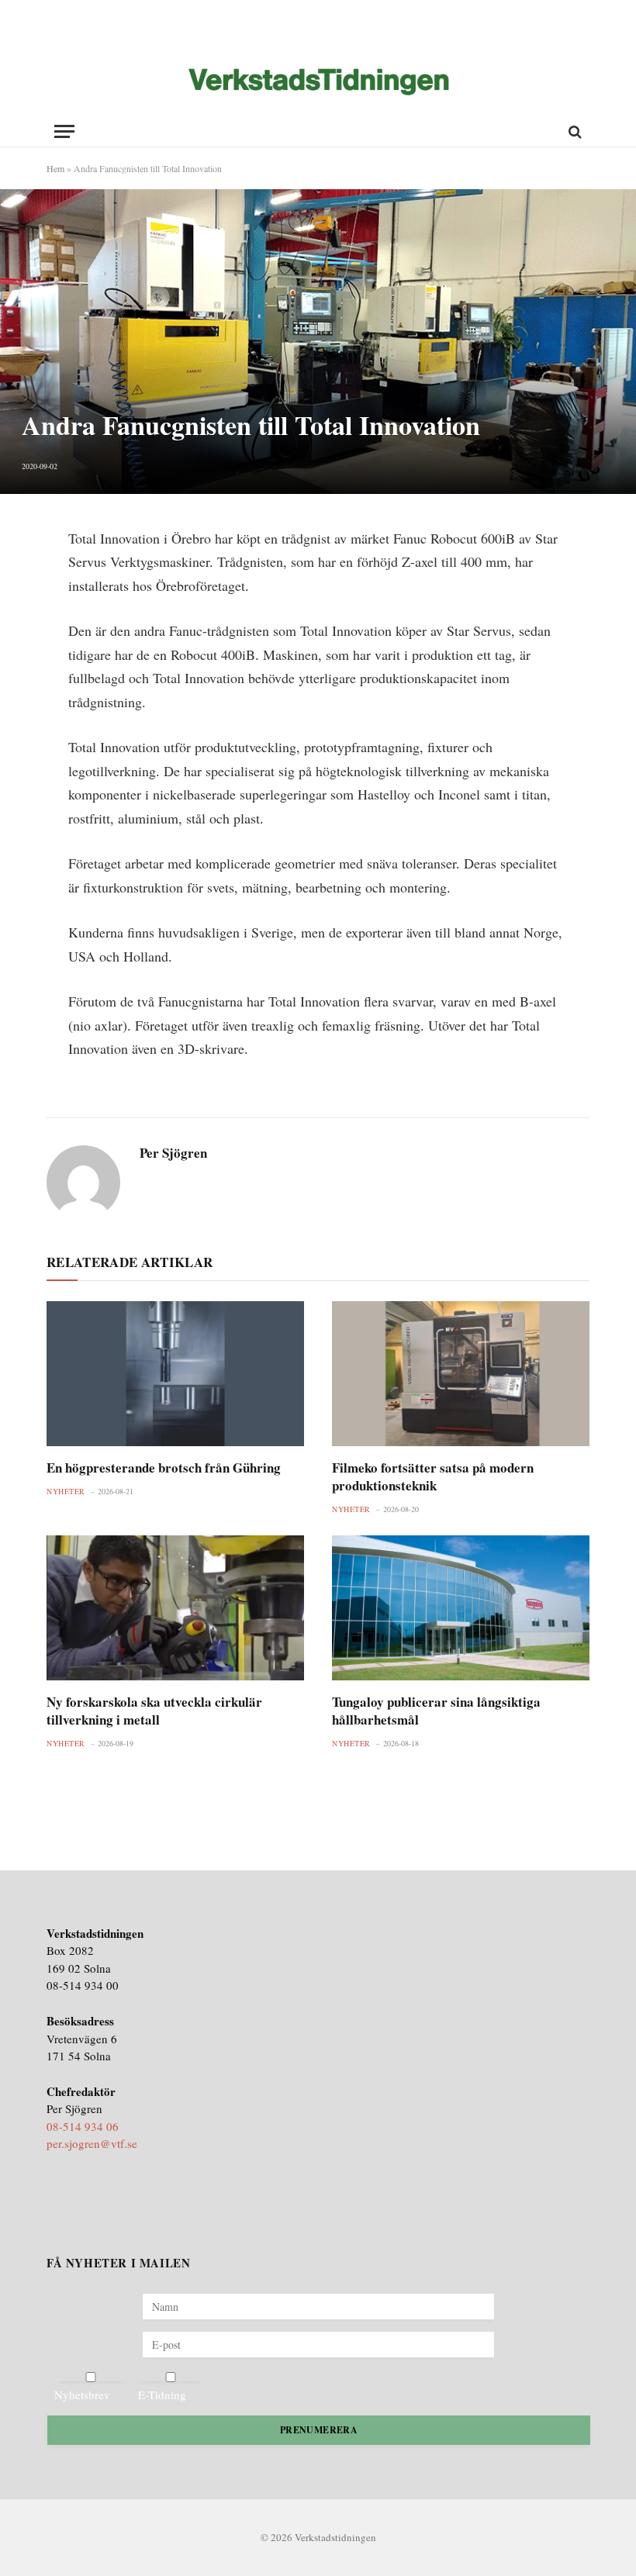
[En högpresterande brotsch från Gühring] (175, 1374)
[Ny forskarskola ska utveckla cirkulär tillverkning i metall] (175, 1608)
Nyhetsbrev (82, 2395)
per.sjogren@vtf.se (92, 2143)
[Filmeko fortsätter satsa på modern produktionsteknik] (461, 1374)
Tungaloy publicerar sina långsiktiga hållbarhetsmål (436, 1711)
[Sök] (574, 131)
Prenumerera (319, 2430)
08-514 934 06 (83, 2126)
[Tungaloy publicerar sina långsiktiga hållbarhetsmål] (461, 1608)
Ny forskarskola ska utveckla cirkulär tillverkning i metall (154, 1711)
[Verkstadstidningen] (318, 82)
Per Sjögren (173, 1153)
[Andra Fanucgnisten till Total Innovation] (318, 341)
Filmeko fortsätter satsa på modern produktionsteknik (433, 1476)
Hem (55, 168)
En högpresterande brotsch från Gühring (164, 1468)
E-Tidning (162, 2395)
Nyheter (66, 1491)
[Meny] (64, 131)
